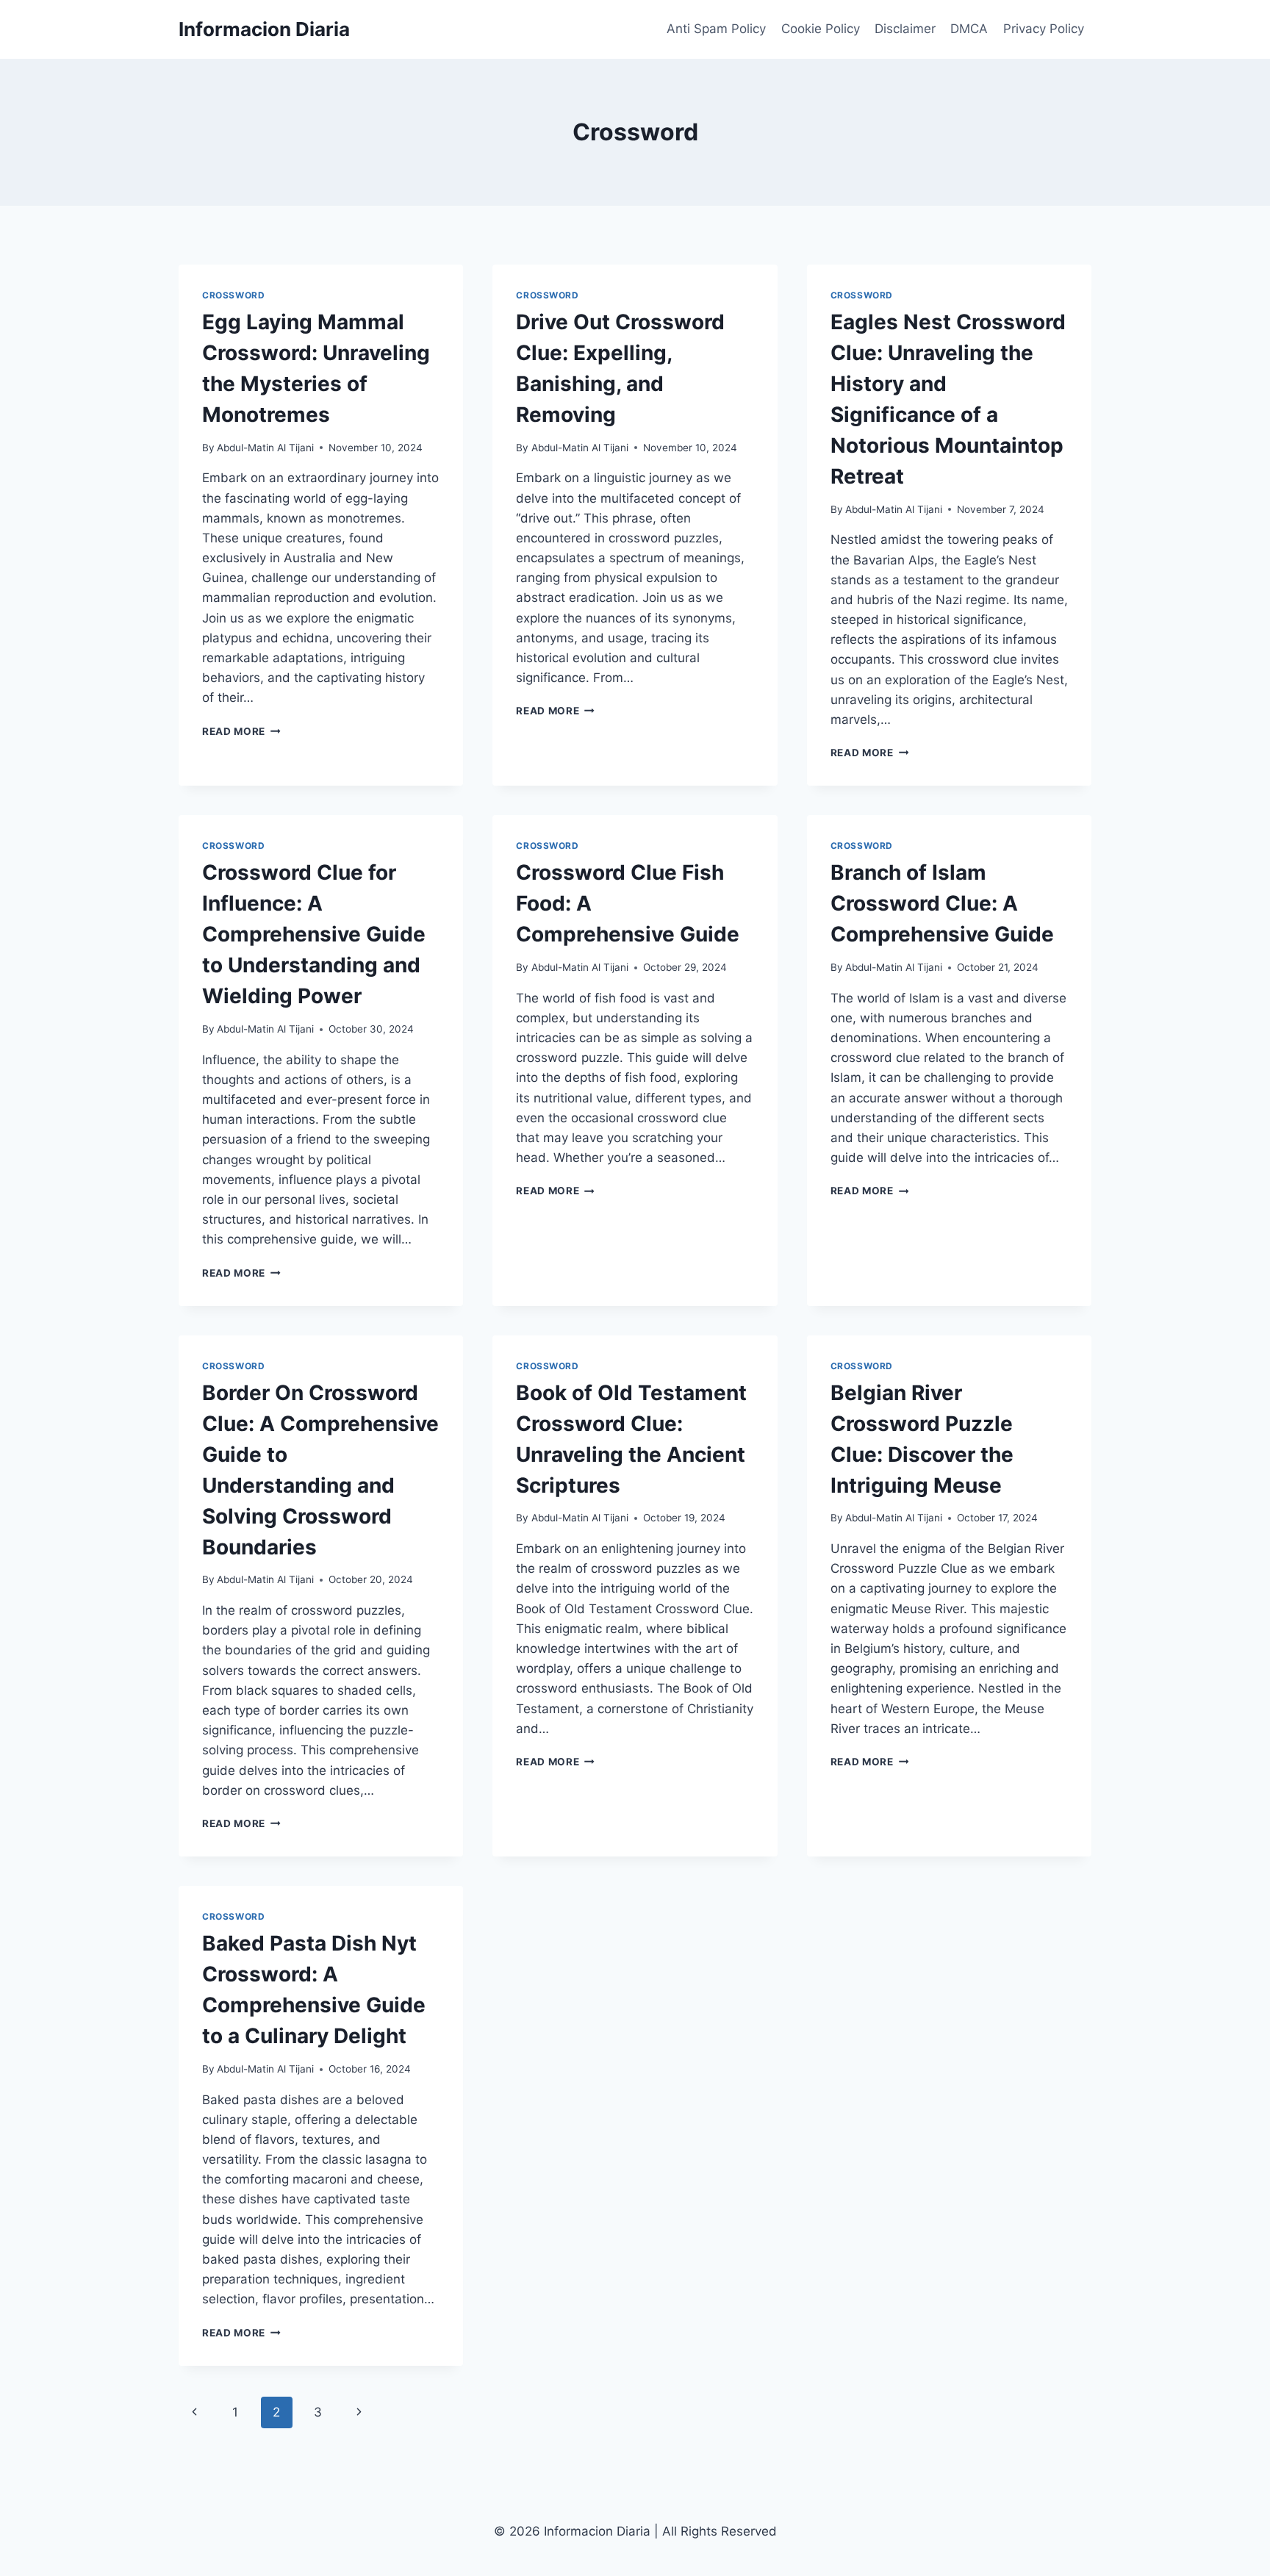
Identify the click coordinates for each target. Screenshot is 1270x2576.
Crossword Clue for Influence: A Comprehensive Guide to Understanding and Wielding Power (314, 934)
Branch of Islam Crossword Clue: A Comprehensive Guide (942, 903)
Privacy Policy (1044, 29)
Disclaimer (905, 29)
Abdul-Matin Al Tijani (265, 448)
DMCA (969, 29)
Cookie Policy (821, 29)
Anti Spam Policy (716, 29)
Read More (241, 731)
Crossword (233, 295)
